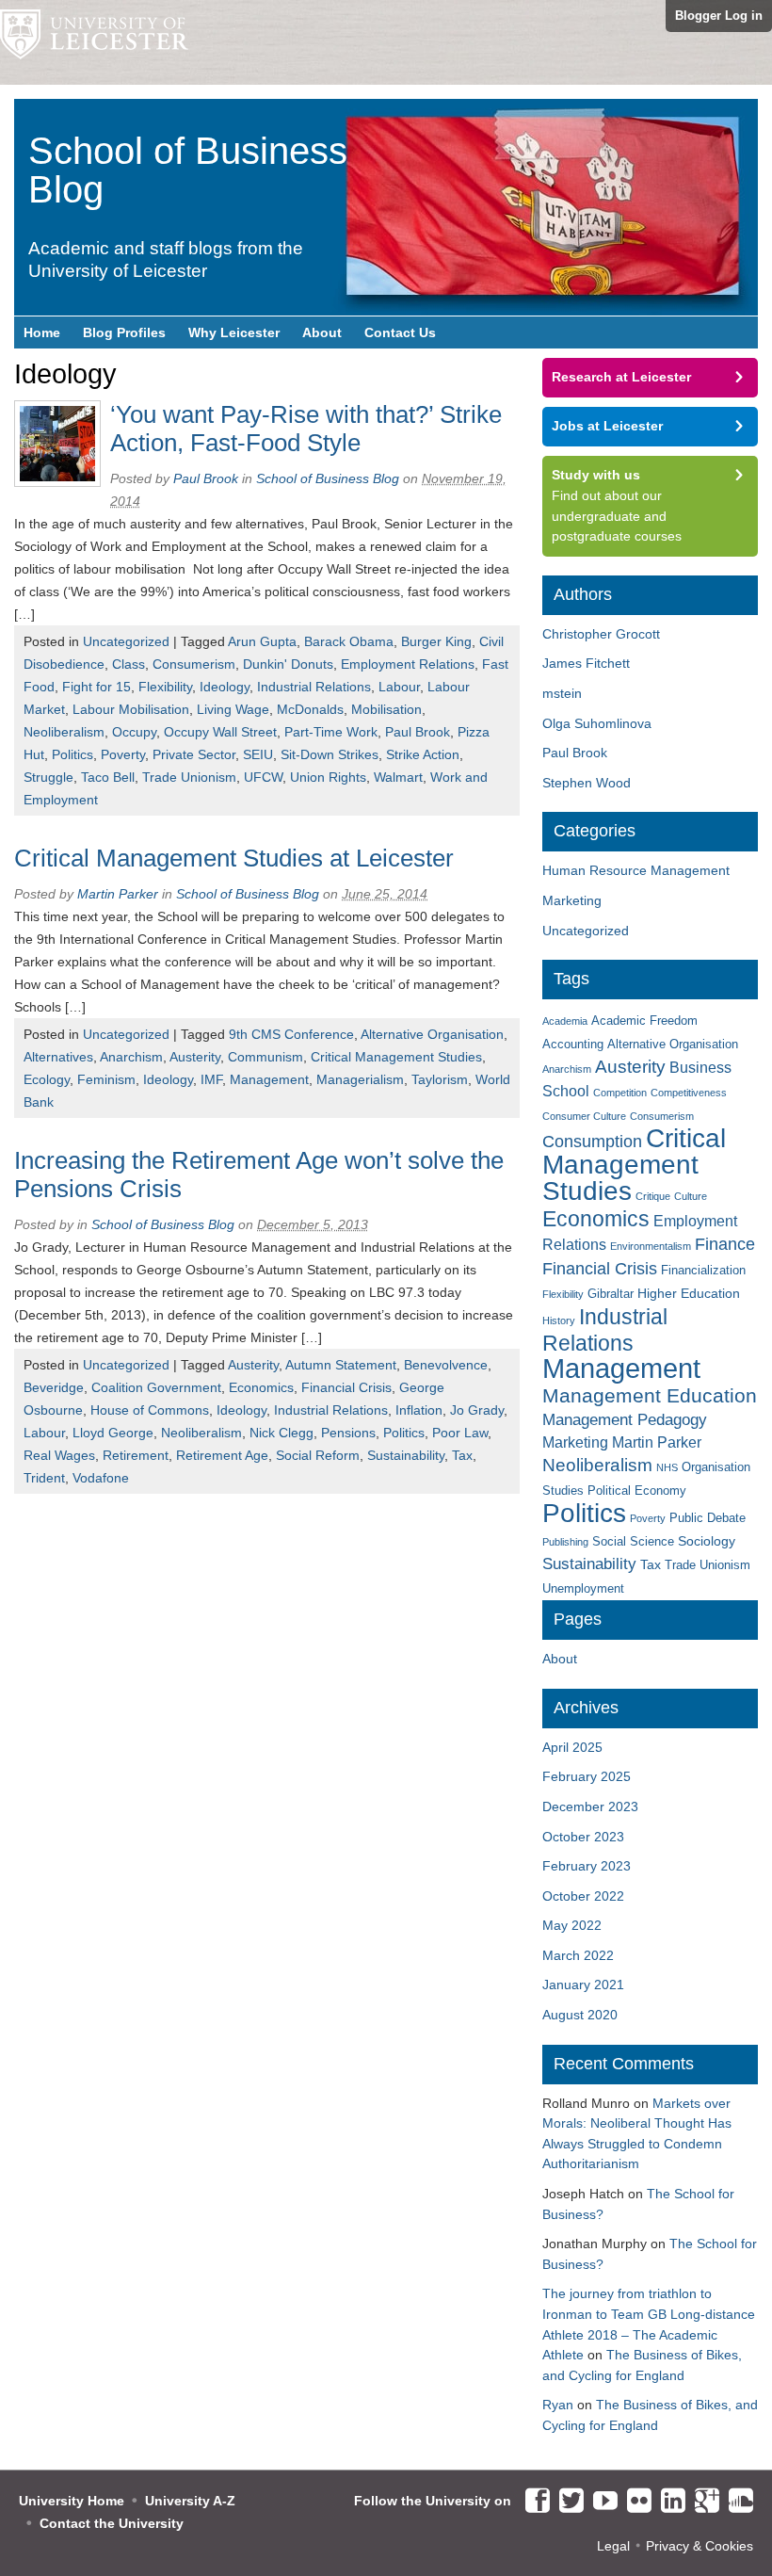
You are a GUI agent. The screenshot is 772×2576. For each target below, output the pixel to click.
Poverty (123, 754)
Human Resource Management (636, 870)
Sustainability (406, 1455)
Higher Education (689, 1293)
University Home (72, 2501)
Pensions (348, 1433)
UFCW (263, 777)
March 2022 (578, 1955)
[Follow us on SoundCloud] (736, 2502)
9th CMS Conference (291, 1034)
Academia (565, 1021)
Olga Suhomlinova (597, 723)
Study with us (596, 475)
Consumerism (194, 664)
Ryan (558, 2405)
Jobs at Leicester (607, 426)
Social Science (633, 1542)
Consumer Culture (584, 1116)
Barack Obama (349, 641)
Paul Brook (206, 478)
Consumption (592, 1142)
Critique (653, 1196)
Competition (620, 1093)
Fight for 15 (96, 687)
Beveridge (54, 1387)
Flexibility (165, 687)
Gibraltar (611, 1294)
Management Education (650, 1396)
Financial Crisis (346, 1387)
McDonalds (310, 709)
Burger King (436, 641)
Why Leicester (234, 332)
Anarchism (131, 1057)
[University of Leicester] (94, 42)
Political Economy (637, 1491)
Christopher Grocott (601, 634)
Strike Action (423, 754)
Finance (725, 1244)
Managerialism (360, 1079)
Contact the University (112, 2523)
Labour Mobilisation (131, 709)
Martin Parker (118, 894)
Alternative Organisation (432, 1034)
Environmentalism (651, 1246)
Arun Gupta (262, 641)
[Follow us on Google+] (702, 2502)
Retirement (136, 1455)
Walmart (398, 777)
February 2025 (587, 1776)
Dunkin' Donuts (288, 664)
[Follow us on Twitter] (567, 2502)
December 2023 (590, 1806)
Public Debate (708, 1518)
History (559, 1320)
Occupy (134, 732)
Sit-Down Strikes (330, 754)
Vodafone (101, 1478)
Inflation (419, 1410)
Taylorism (440, 1079)
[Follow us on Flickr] (635, 2502)
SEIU (258, 754)
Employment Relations (408, 664)
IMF (211, 1079)
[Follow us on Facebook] (533, 2502)
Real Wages (59, 1455)
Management (269, 1079)
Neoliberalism (64, 732)
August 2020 (580, 2015)
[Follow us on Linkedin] (668, 2502)
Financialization (703, 1271)
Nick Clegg (281, 1433)
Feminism (106, 1079)
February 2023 (587, 1866)
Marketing (572, 900)
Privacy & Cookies (700, 2546)
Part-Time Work (331, 732)
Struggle (48, 777)
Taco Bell (108, 777)
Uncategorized (126, 641)
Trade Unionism (189, 777)
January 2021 (583, 1985)
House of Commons (150, 1410)
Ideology (225, 687)
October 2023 (583, 1837)
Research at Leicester (621, 377)
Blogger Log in (719, 16)
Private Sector (194, 754)
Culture (691, 1196)
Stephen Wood (587, 783)
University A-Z (190, 2501)
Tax (462, 1455)
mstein (562, 693)
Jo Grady (477, 1410)
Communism (265, 1057)
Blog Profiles (124, 332)
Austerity (195, 1057)
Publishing (565, 1542)
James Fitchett (586, 663)
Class (129, 664)
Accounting (573, 1045)
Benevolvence (446, 1365)
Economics (261, 1387)
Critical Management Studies (396, 1057)
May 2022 (572, 1925)
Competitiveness (689, 1093)
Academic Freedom (644, 1021)
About (322, 332)
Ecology (47, 1079)
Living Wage (233, 709)
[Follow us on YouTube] (601, 2502)
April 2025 (572, 1747)
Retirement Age (222, 1455)
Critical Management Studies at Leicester (234, 858)
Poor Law (460, 1433)
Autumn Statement (341, 1365)
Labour (399, 687)
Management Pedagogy (625, 1420)
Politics (72, 754)
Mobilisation (386, 709)
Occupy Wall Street (220, 732)
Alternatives (58, 1057)
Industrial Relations (314, 687)
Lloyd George (113, 1433)
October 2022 (583, 1896)
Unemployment (583, 1589)
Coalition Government (156, 1387)
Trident (44, 1478)
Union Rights (328, 777)
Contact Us (400, 332)
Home (42, 332)
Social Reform (318, 1455)
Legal (613, 2546)
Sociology (707, 1541)
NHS (667, 1467)
